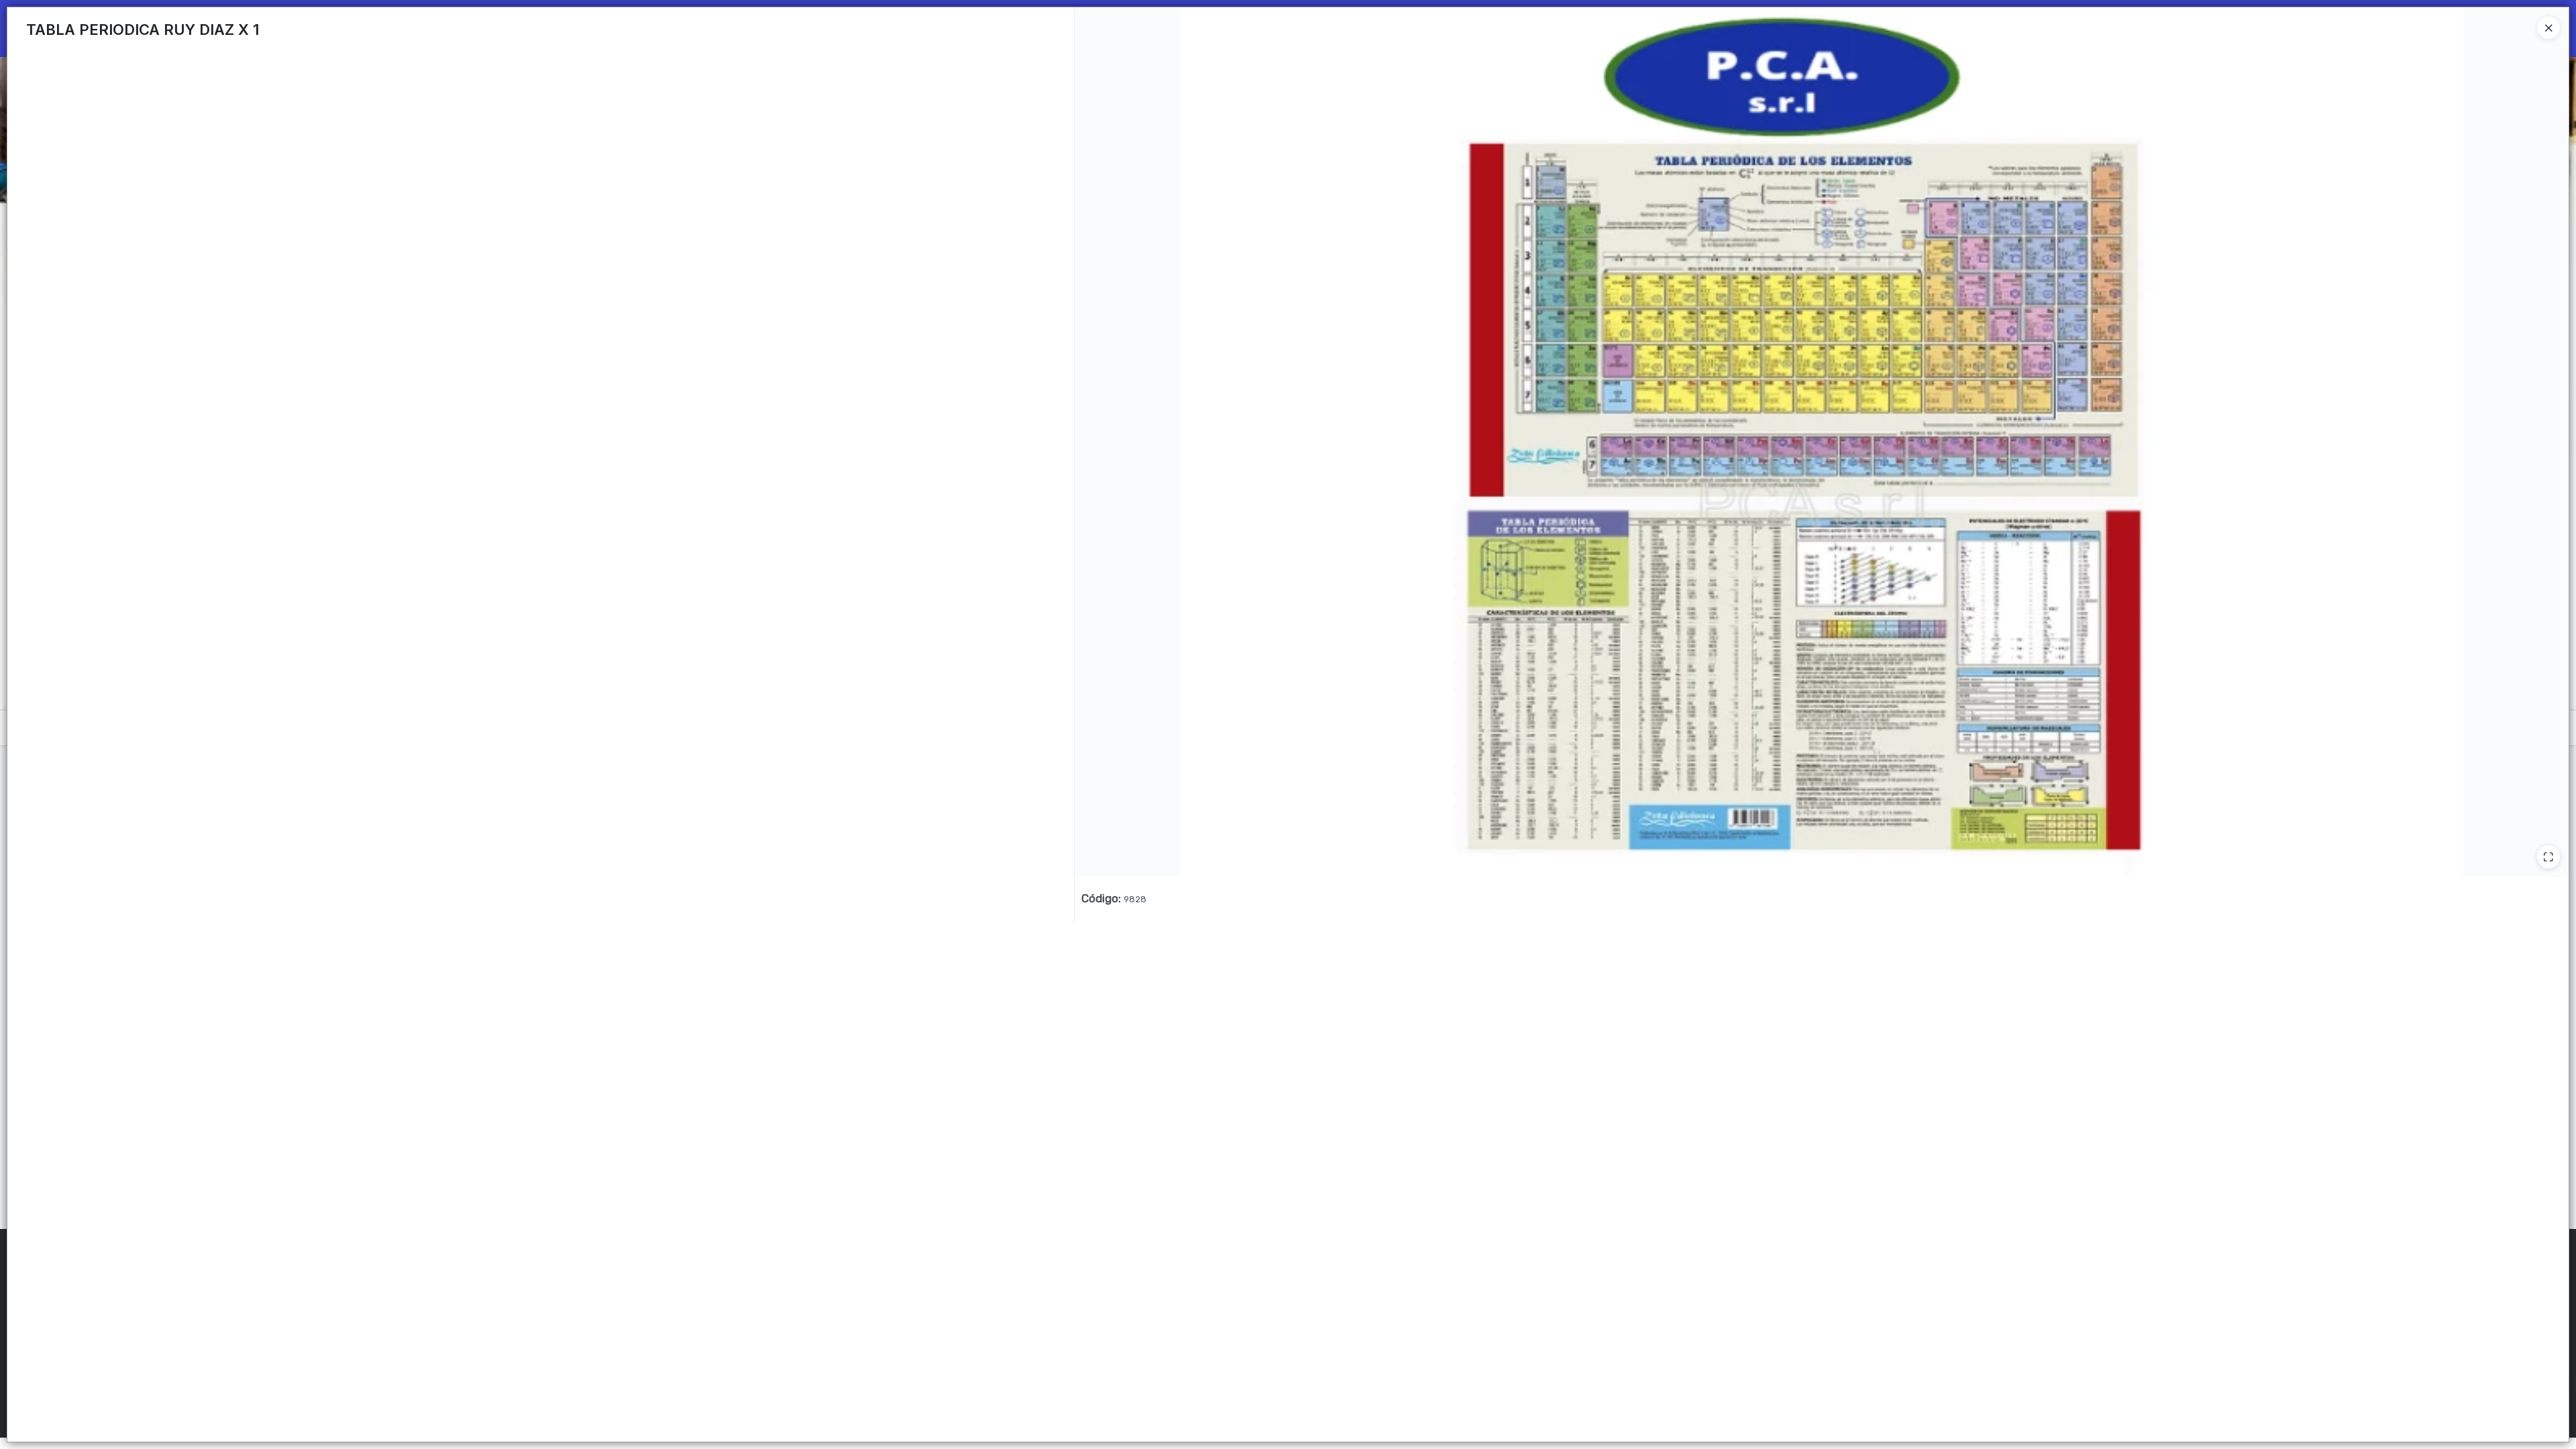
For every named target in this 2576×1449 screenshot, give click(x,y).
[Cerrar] (2548, 28)
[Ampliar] (2548, 857)
